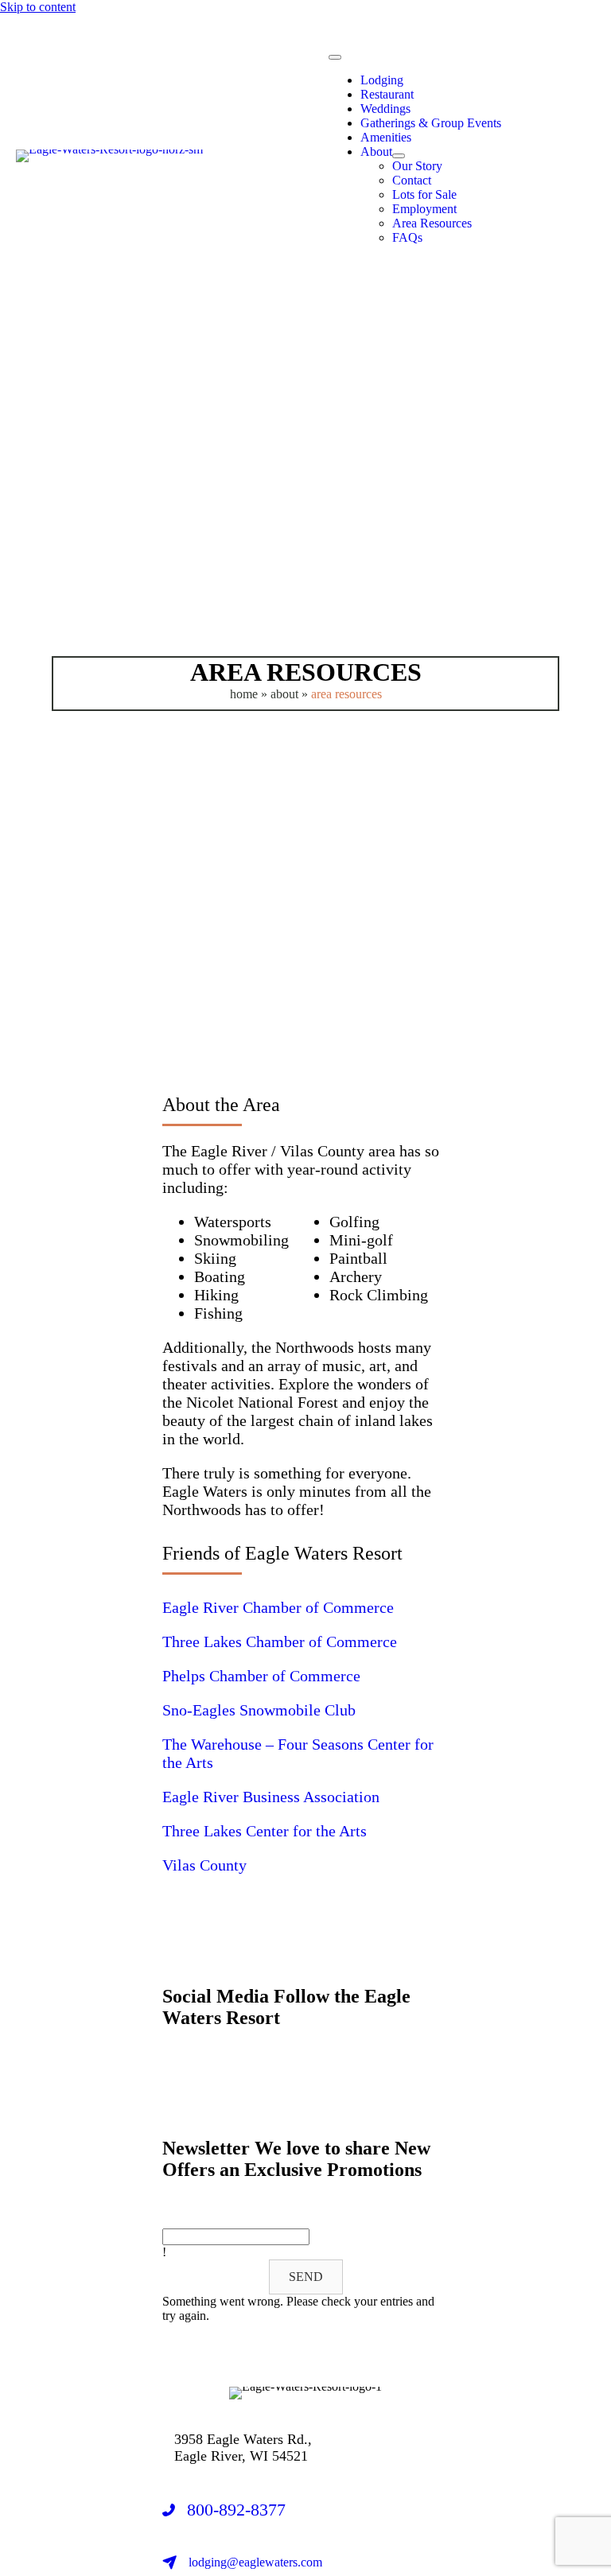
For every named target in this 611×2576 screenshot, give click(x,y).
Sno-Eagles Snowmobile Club (259, 1710)
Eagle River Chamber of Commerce (278, 1607)
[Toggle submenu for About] (399, 156)
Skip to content (38, 7)
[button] (172, 2083)
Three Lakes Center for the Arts (265, 1831)
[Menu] (335, 57)
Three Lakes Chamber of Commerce (280, 1642)
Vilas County (204, 1865)
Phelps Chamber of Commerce (263, 1676)
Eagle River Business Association (271, 1797)
